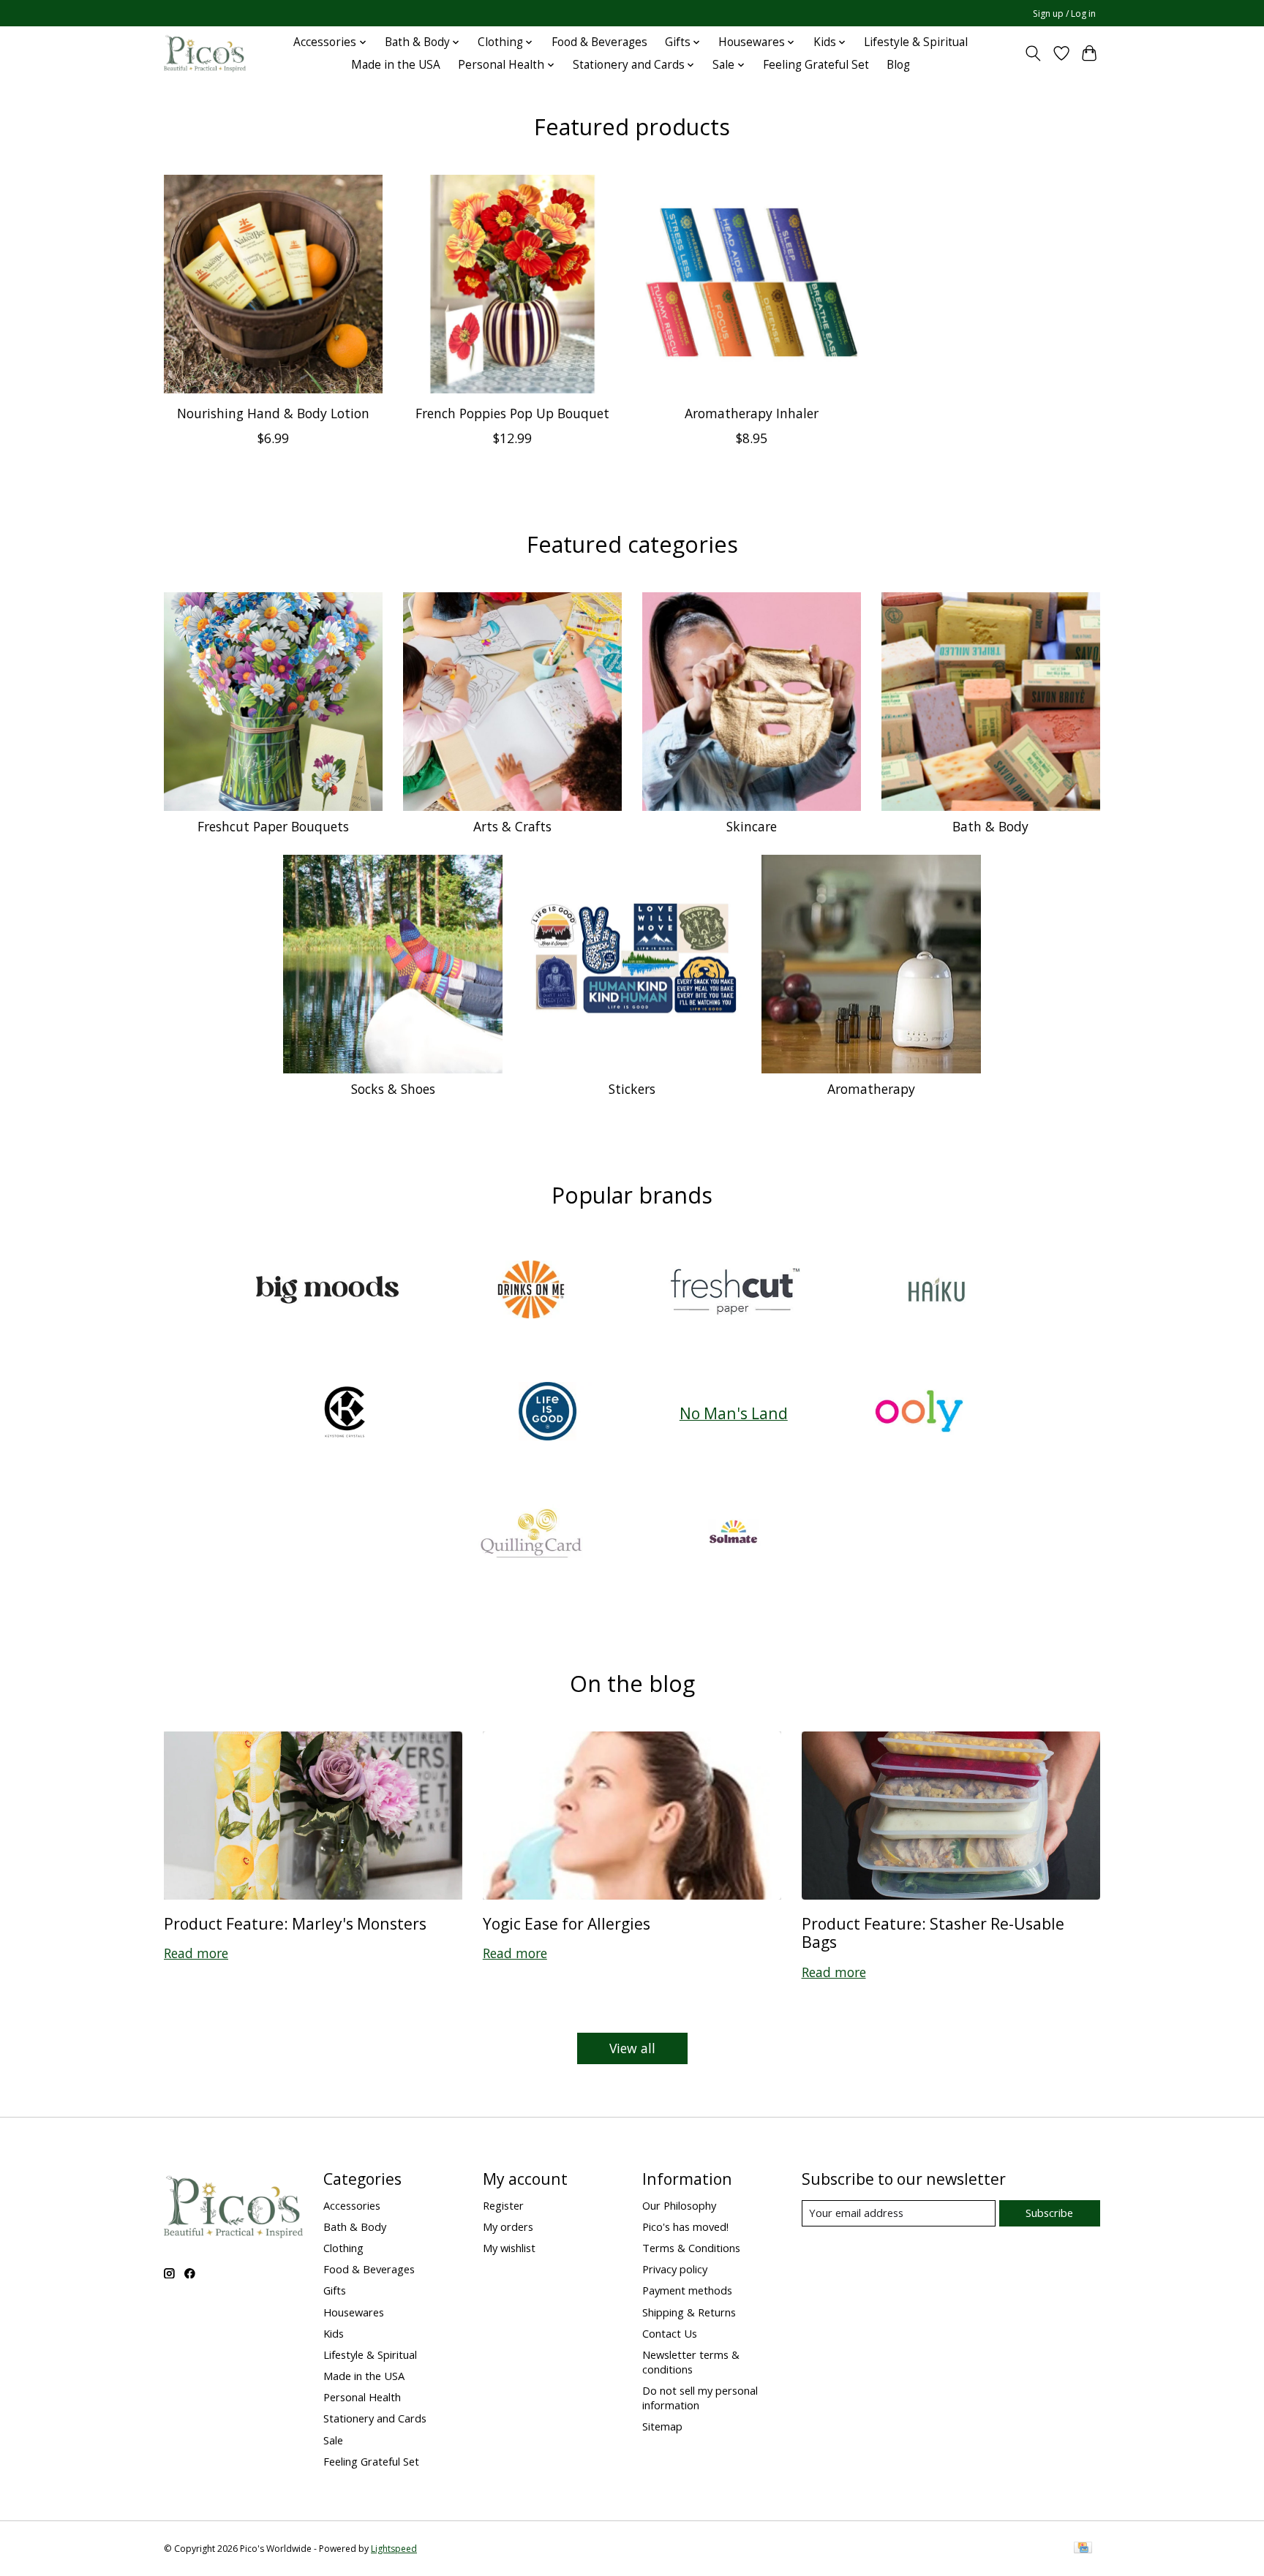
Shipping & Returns (689, 2312)
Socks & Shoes (393, 1089)
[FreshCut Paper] (734, 1291)
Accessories (352, 2205)
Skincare (752, 826)
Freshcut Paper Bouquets (273, 826)
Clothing (343, 2248)
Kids (334, 2333)
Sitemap (662, 2426)
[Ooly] (919, 1413)
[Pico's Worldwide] (205, 53)
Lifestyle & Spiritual (916, 42)
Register (503, 2205)
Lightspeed (394, 2549)
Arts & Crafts (512, 826)
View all (632, 2048)
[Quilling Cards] (530, 1535)
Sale (333, 2440)
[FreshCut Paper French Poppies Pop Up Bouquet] (512, 284)
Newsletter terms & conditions (691, 2362)
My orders (508, 2226)
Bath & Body (990, 826)
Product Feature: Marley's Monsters (295, 1923)
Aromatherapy (871, 1089)
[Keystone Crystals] (345, 1413)
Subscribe (1049, 2213)
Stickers (632, 1089)
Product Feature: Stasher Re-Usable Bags (933, 1933)
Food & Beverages (599, 42)
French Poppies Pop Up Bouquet (512, 412)
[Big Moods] (328, 1291)
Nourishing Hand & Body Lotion (273, 412)
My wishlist (509, 2248)
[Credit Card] (1083, 2549)
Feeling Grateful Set (816, 65)
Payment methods (687, 2290)
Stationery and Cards (375, 2418)
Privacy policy (675, 2269)
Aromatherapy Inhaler (752, 412)
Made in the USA (396, 65)
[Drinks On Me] (530, 1291)
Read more (196, 1953)
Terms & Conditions (691, 2248)
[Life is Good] (548, 1413)
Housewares (354, 2312)
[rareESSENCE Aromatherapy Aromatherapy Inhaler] (752, 284)
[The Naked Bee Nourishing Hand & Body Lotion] (273, 284)
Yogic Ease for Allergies (567, 1923)
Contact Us (670, 2333)
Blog (898, 65)
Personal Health (362, 2397)
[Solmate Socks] (734, 1535)
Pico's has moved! (685, 2226)
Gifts (335, 2290)
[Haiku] (936, 1291)
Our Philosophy (679, 2205)
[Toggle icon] (1033, 53)
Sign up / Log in (1064, 14)
